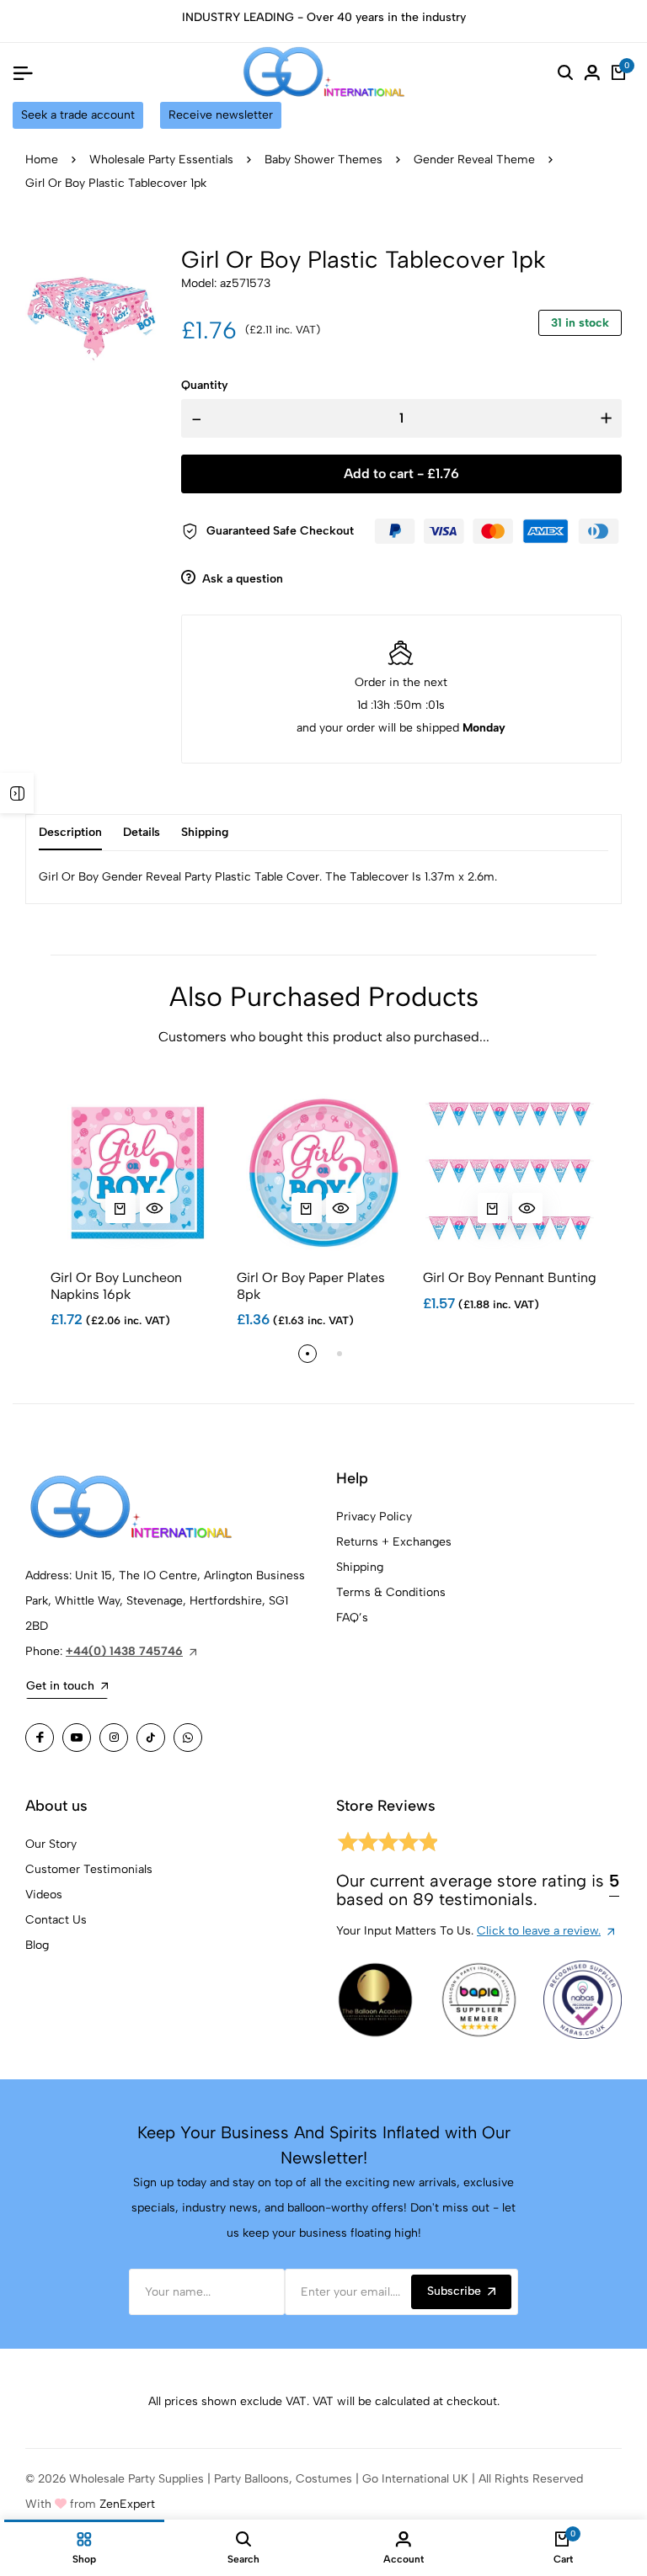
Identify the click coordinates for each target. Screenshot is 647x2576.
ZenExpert (127, 2504)
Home (42, 160)
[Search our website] (565, 72)
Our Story (51, 1844)
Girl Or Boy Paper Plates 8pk (311, 1285)
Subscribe (454, 2291)
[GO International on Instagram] (114, 1738)
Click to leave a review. (539, 1931)
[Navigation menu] (23, 72)
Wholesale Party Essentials (161, 160)
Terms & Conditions (391, 1592)
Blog (37, 1945)
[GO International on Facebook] (40, 1738)
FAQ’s (352, 1618)
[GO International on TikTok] (151, 1738)
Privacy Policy (374, 1517)
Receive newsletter (221, 115)
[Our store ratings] (387, 1845)
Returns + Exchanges (394, 1542)
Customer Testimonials (89, 1869)
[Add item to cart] (120, 1208)
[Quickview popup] (155, 1208)
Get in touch (60, 1686)
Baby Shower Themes (323, 160)
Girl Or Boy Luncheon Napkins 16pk (116, 1285)
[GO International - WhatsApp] (188, 1738)
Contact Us (56, 1920)
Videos (44, 1895)
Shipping (360, 1567)
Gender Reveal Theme (474, 160)
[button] (307, 1354)
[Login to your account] (592, 72)
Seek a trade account (78, 115)
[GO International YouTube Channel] (77, 1738)
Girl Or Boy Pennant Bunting (510, 1277)
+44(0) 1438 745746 (124, 1651)
